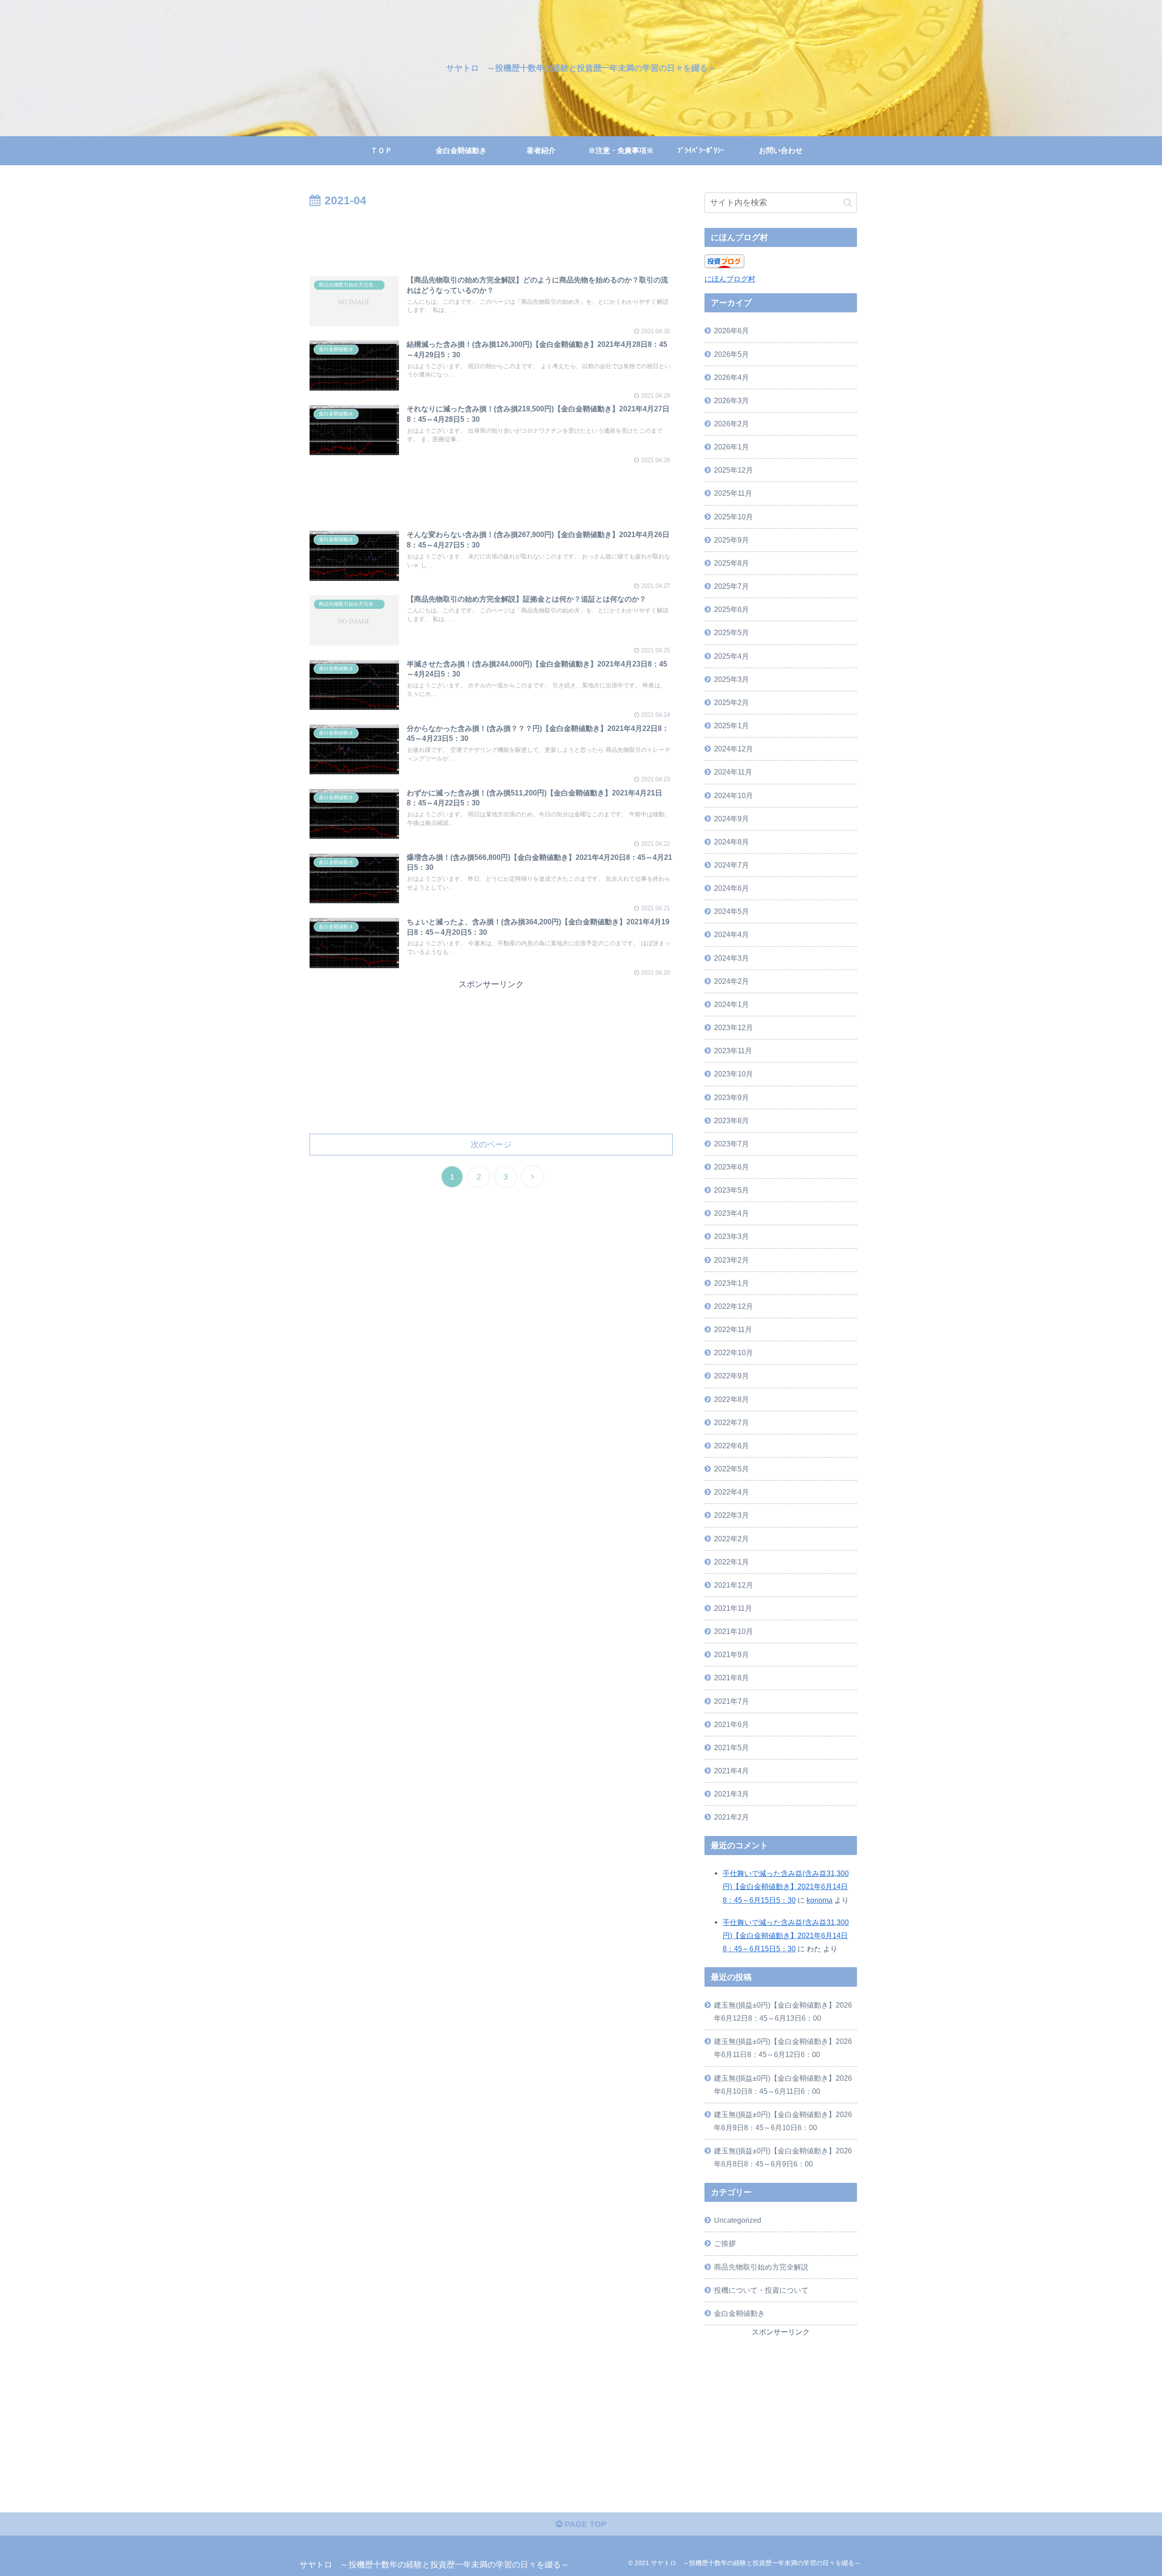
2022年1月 (731, 1562)
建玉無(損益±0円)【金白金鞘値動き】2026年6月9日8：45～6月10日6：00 (783, 2121)
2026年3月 (731, 400)
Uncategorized (738, 2220)
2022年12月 (734, 1306)
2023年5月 (731, 1190)
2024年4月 (731, 934)
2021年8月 (731, 1678)
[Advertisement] (491, 236)
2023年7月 (731, 1144)
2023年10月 (734, 1074)
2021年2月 (731, 1817)
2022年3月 (731, 1515)
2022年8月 (731, 1399)
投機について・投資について (761, 2290)
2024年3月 (731, 958)
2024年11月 (733, 772)
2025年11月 (733, 493)
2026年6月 (731, 331)
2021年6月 (731, 1724)
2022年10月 (734, 1352)
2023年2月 (731, 1260)
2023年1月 (731, 1283)
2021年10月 (734, 1631)
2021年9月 (731, 1654)
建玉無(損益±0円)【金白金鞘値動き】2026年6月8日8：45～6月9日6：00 (783, 2157)
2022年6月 (731, 1446)
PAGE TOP (584, 2524)
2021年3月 (731, 1794)
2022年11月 (733, 1329)
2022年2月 (731, 1539)
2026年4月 (731, 377)
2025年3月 (731, 679)
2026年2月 (731, 424)
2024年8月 (731, 842)
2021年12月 (734, 1585)
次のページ (491, 1145)
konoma (820, 1900)
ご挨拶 (725, 2243)
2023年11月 (733, 1051)
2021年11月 (733, 1608)
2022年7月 (731, 1422)
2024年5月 (731, 911)
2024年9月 (731, 819)
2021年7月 (731, 1701)
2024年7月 (731, 865)
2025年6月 (731, 609)
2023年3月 (731, 1236)
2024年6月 (731, 888)
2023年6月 (731, 1167)
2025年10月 (734, 517)
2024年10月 (734, 795)
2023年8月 (731, 1120)
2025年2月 (731, 702)
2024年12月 (734, 749)
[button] (848, 203)
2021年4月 (731, 1771)
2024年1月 (731, 1004)
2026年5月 (731, 354)
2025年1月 (731, 725)
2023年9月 (731, 1097)
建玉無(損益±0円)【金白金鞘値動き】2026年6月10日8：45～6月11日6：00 (783, 2085)
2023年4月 (731, 1213)
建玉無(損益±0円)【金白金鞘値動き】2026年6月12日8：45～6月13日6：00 (783, 2011)
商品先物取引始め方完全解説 (761, 2267)
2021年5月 (731, 1747)
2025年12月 (734, 470)
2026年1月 (731, 447)
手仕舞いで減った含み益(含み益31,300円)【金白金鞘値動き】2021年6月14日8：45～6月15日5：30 (786, 1886)
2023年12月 (734, 1027)
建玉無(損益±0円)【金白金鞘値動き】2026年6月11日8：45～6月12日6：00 (783, 2048)
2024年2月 (731, 981)
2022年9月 (731, 1376)
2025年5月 (731, 632)
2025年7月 (731, 586)
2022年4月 (731, 1492)
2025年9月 (731, 540)
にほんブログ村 (730, 279)
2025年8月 (731, 563)
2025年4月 (731, 656)
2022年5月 (731, 1469)
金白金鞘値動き (739, 2313)
